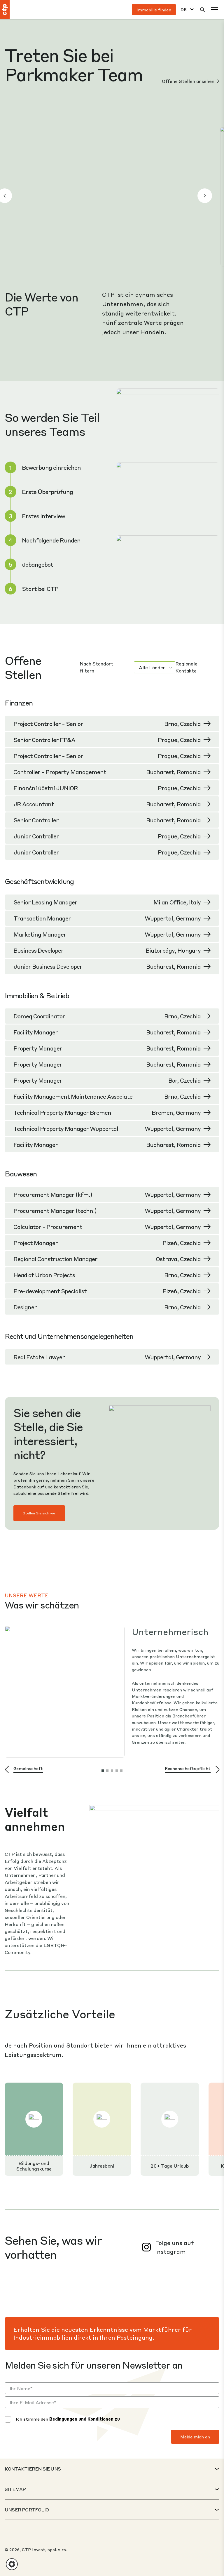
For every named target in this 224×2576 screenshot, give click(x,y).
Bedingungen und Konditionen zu (85, 2419)
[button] (205, 196)
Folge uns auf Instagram (175, 2247)
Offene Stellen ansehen (189, 81)
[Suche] (202, 10)
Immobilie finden (154, 10)
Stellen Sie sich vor (39, 1513)
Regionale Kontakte (186, 667)
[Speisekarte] (215, 10)
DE (184, 9)
